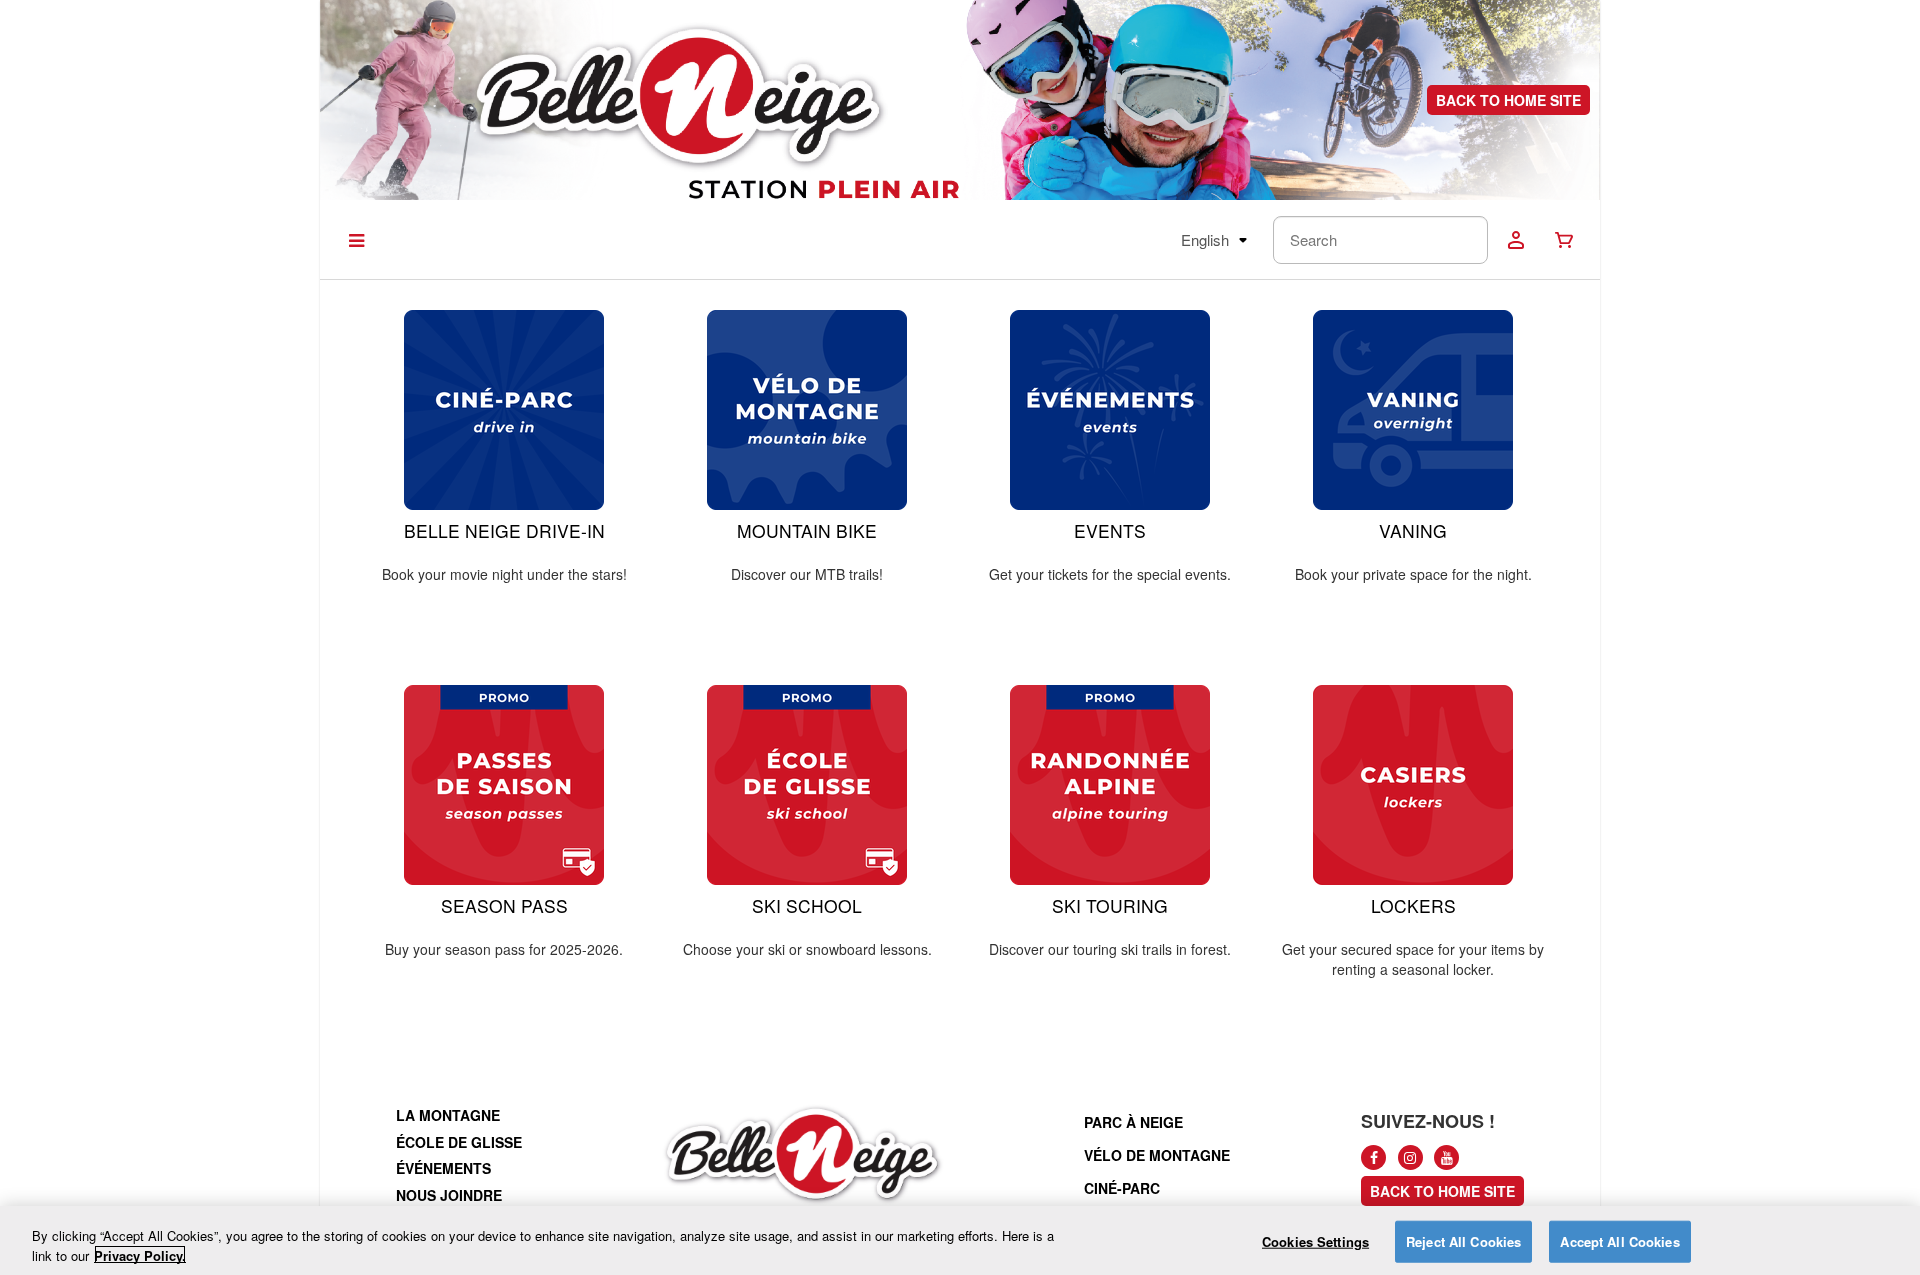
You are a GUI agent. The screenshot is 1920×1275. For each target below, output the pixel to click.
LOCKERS (1413, 905)
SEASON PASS (504, 905)
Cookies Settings (1315, 1241)
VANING (1413, 530)
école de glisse (459, 1142)
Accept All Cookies (1619, 1241)
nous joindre (449, 1195)
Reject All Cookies (1463, 1241)
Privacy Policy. (140, 1254)
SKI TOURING (1110, 905)
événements (443, 1168)
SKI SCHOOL (807, 905)
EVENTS (1110, 530)
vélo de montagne (1157, 1155)
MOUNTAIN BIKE (807, 530)
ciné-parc (1122, 1188)
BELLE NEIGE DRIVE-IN (504, 530)
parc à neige (1133, 1122)
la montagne (448, 1115)
